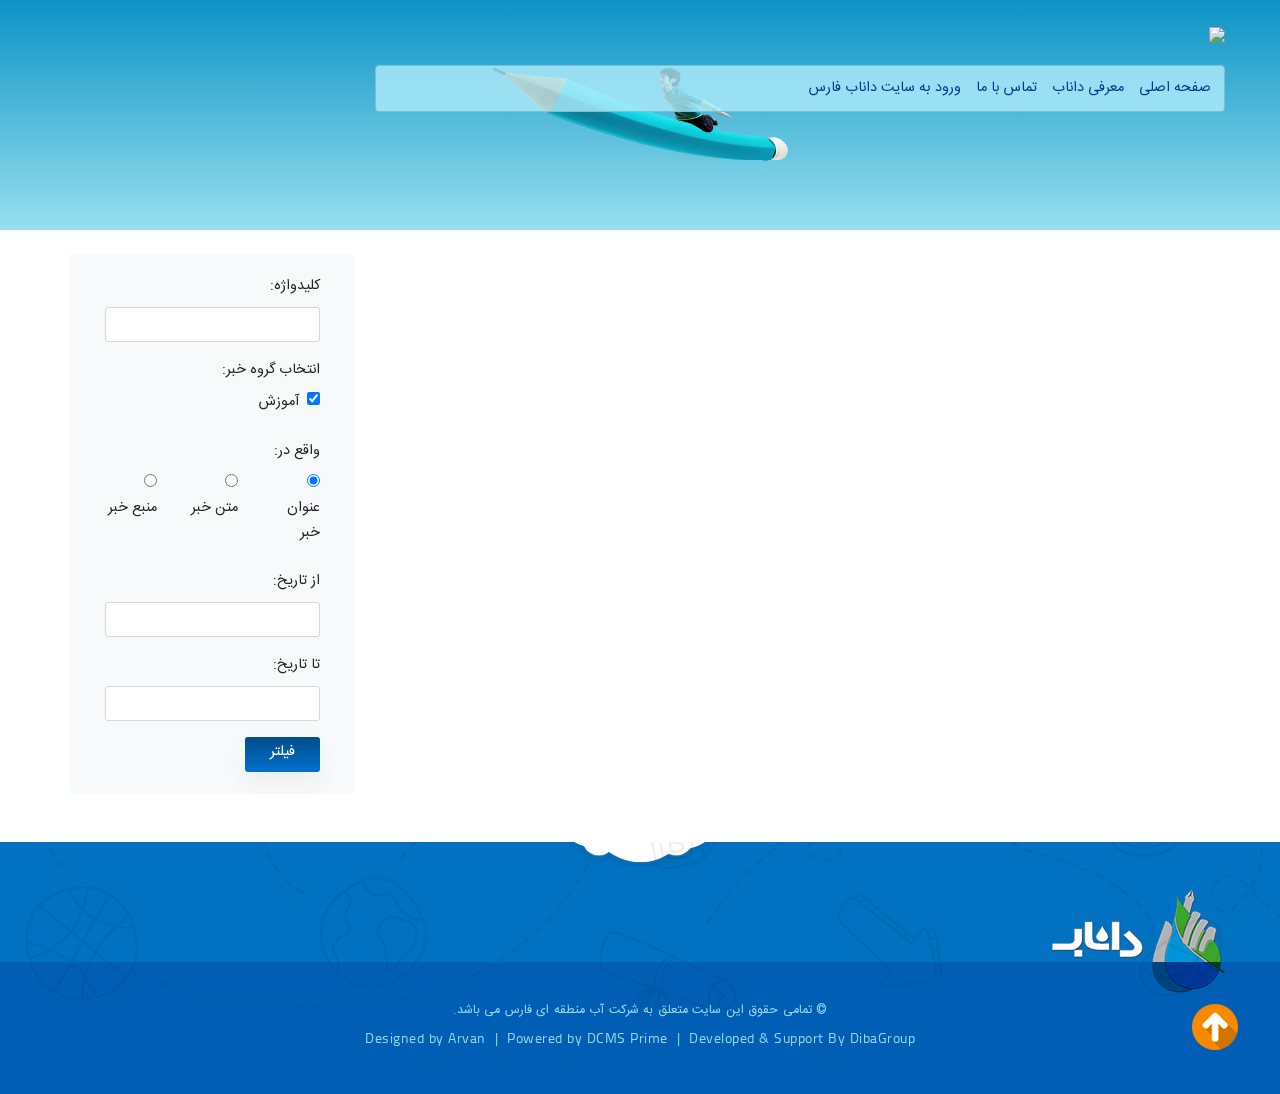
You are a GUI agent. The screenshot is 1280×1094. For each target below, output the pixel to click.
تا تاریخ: (296, 665)
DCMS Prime (627, 1037)
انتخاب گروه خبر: (271, 370)
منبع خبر (132, 508)
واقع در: (297, 451)
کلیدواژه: (295, 286)
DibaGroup (883, 1037)
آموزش (279, 402)
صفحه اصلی (1175, 88)
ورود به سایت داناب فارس (885, 88)
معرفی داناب (1088, 88)
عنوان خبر (303, 520)
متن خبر (214, 508)
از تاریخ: (296, 581)
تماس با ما (1006, 88)
